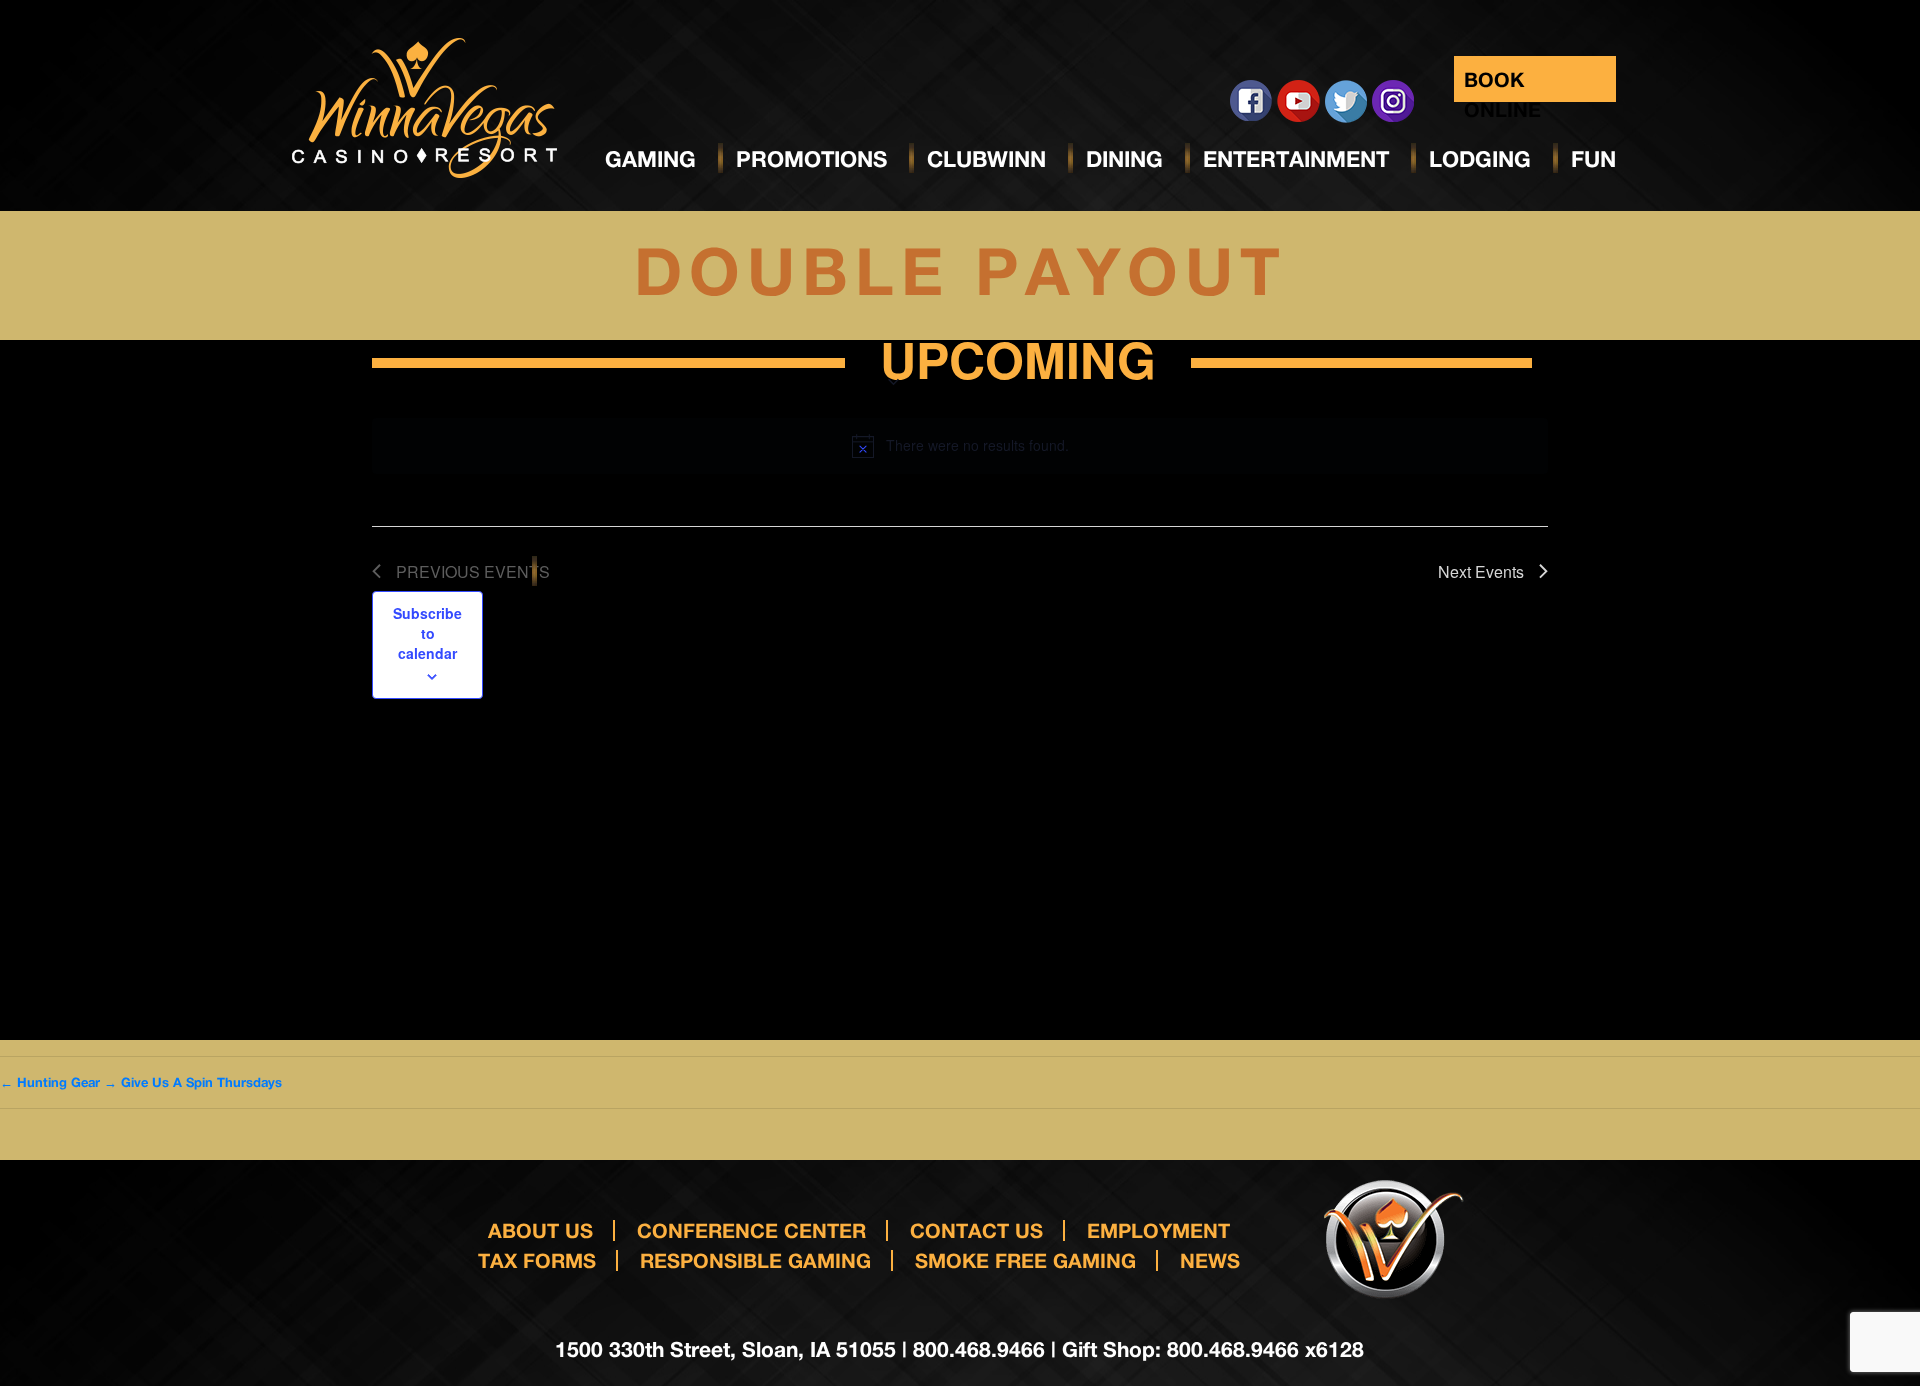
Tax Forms (537, 1260)
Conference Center (751, 1230)
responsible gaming (755, 1260)
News (1210, 1260)
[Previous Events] (377, 363)
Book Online (1502, 84)
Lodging (1480, 159)
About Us (540, 1230)
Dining (1124, 159)
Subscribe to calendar (427, 633)
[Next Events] (403, 363)
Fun (1593, 159)
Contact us (976, 1230)
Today (456, 361)
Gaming (650, 159)
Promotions (811, 159)
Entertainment (1296, 159)
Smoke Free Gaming (1025, 1260)
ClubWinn (986, 159)
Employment (1158, 1230)
